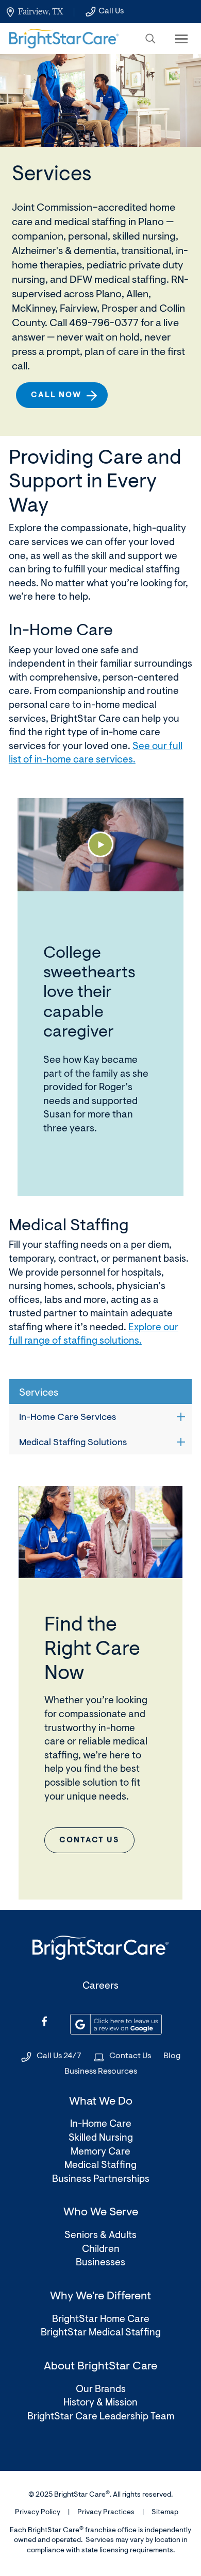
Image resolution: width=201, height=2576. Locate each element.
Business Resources (101, 2072)
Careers (100, 1986)
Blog (172, 2056)
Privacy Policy (38, 2513)
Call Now (56, 395)
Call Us (111, 11)
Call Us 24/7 (59, 2056)
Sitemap (165, 2513)
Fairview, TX (40, 11)
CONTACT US (89, 1841)
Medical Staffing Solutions (73, 1443)
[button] (150, 39)
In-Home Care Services (68, 1418)
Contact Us (130, 2056)
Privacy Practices (106, 2513)
